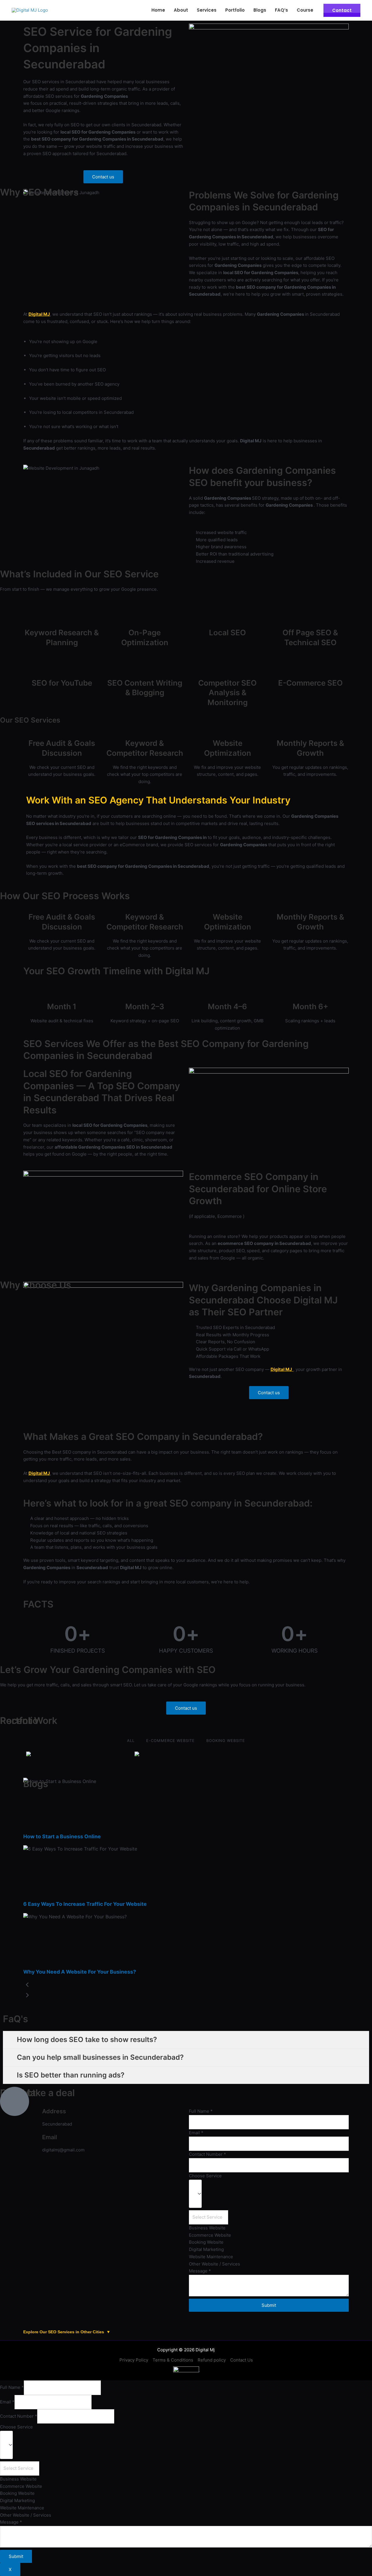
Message (200, 2271)
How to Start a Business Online (62, 1836)
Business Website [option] (207, 2228)
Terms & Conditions (173, 2360)
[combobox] (269, 2224)
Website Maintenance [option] (211, 2257)
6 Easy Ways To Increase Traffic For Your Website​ (85, 1904)
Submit (269, 2305)
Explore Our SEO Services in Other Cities (67, 2332)
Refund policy (212, 2360)
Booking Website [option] (206, 2242)
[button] (103, 177)
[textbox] (209, 2217)
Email (196, 2133)
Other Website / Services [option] (214, 2264)
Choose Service (205, 2176)
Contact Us (242, 2360)
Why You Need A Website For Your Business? (80, 1972)
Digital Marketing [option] (206, 2249)
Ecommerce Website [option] (210, 2235)
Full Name (12, 2388)
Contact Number (208, 2154)
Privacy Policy (134, 2360)
